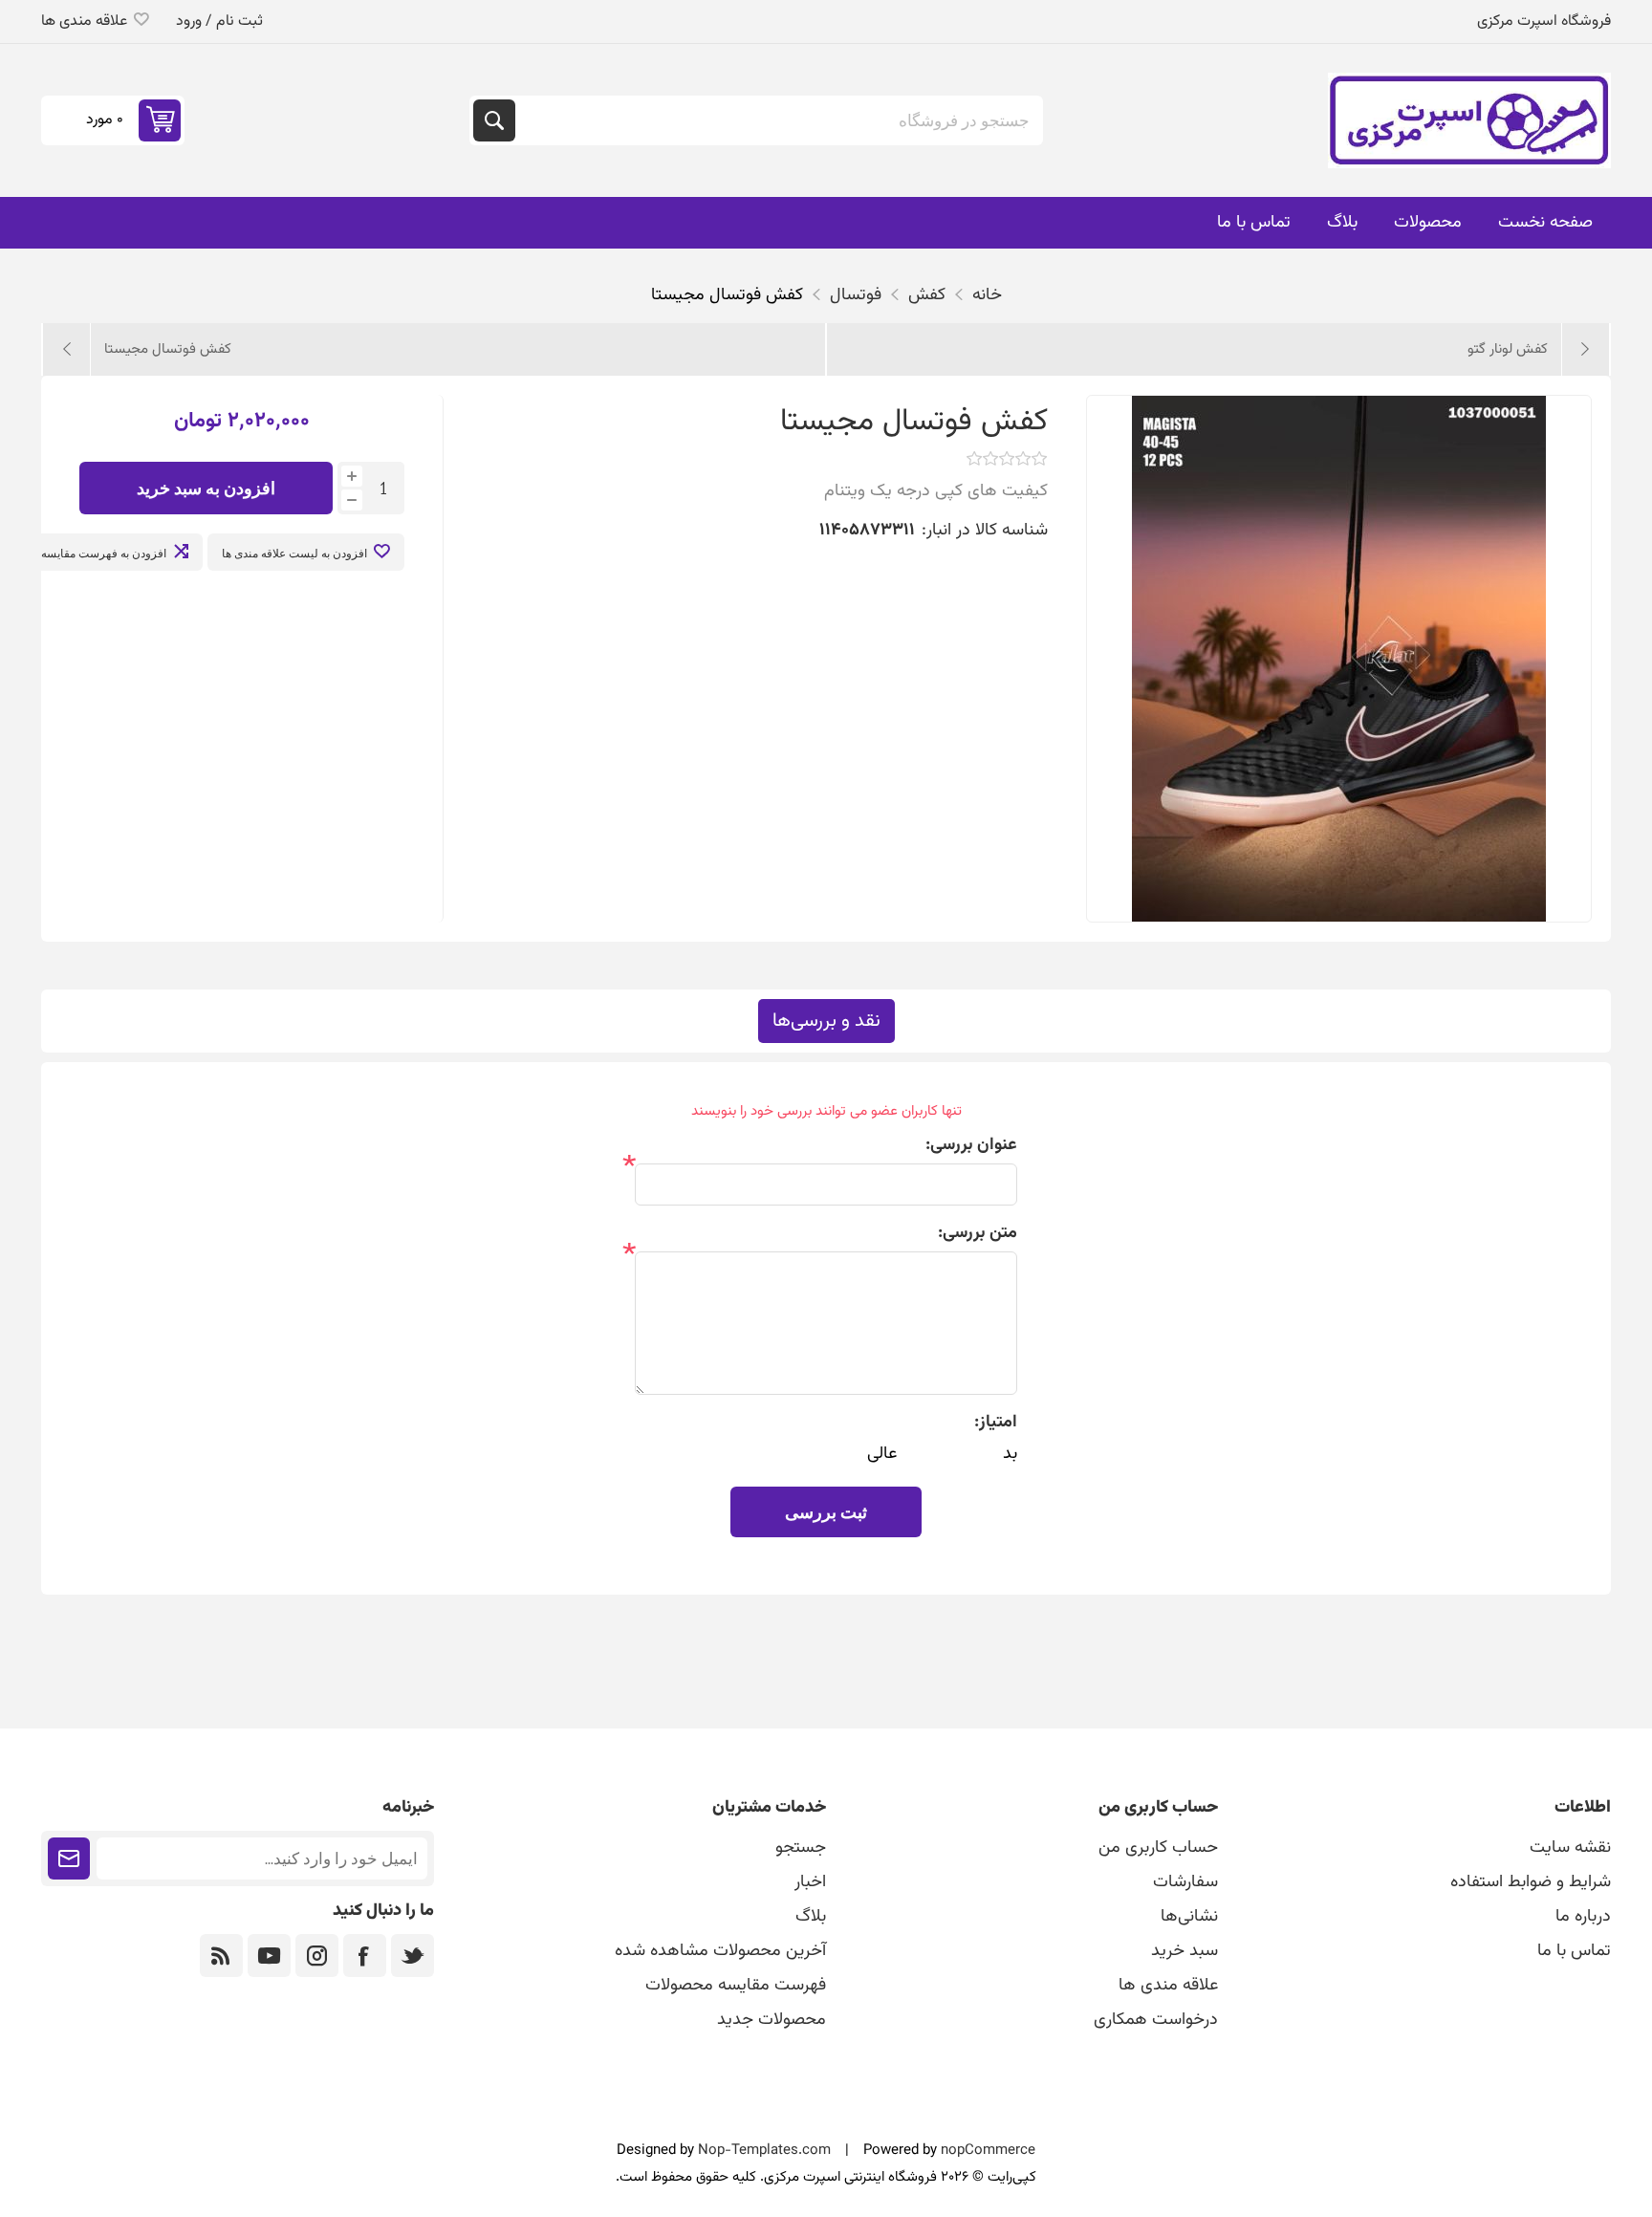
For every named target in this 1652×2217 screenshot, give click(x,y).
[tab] (826, 1021)
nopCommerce (988, 2151)
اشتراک (69, 1858)
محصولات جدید (772, 2020)
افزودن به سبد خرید (206, 488)
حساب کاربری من (1158, 1848)
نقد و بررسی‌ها (826, 1021)
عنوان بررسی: (971, 1145)
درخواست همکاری (1156, 2020)
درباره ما (1583, 1917)
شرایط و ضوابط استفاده (1531, 1882)
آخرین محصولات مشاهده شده (720, 1951)
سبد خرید (1185, 1951)
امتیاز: (996, 1423)
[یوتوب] (269, 1956)
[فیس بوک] (365, 1956)
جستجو (494, 120)
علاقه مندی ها (1168, 1986)
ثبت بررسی (826, 1512)
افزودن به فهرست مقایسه (104, 553)
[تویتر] (413, 1956)
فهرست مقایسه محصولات (736, 1986)
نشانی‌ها (1189, 1917)
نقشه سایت (1570, 1848)
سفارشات (1185, 1882)
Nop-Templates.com (764, 2151)
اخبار (810, 1882)
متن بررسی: (978, 1233)
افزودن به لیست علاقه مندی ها (294, 553)
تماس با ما (1574, 1951)
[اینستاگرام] (317, 1956)
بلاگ (811, 1917)
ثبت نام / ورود (219, 22)
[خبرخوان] (221, 1956)
